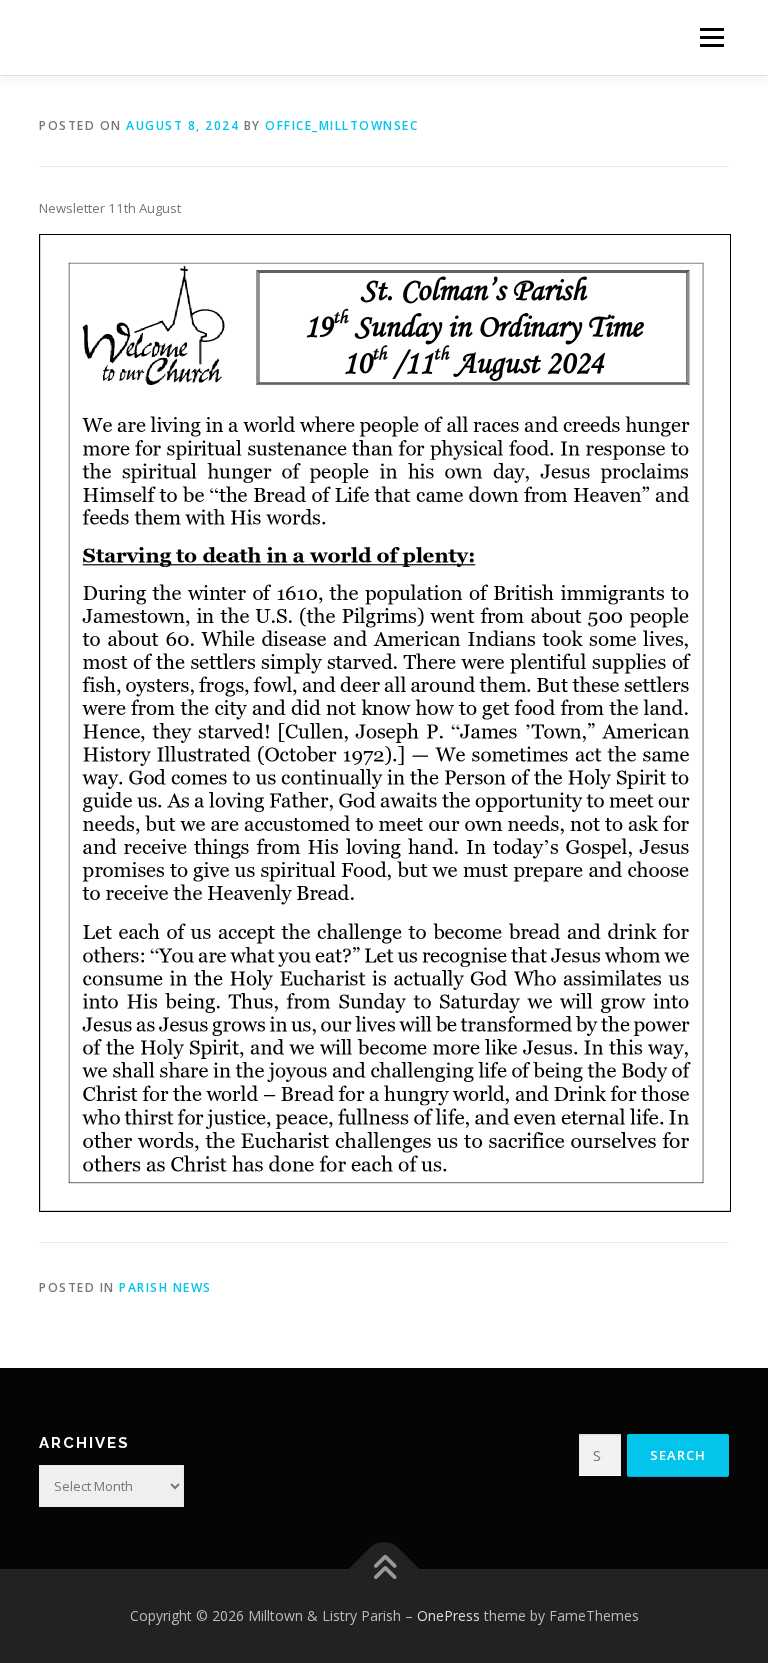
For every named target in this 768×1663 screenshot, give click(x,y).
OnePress (448, 1615)
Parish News (165, 1287)
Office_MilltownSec (341, 125)
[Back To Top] (384, 1569)
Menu (711, 37)
